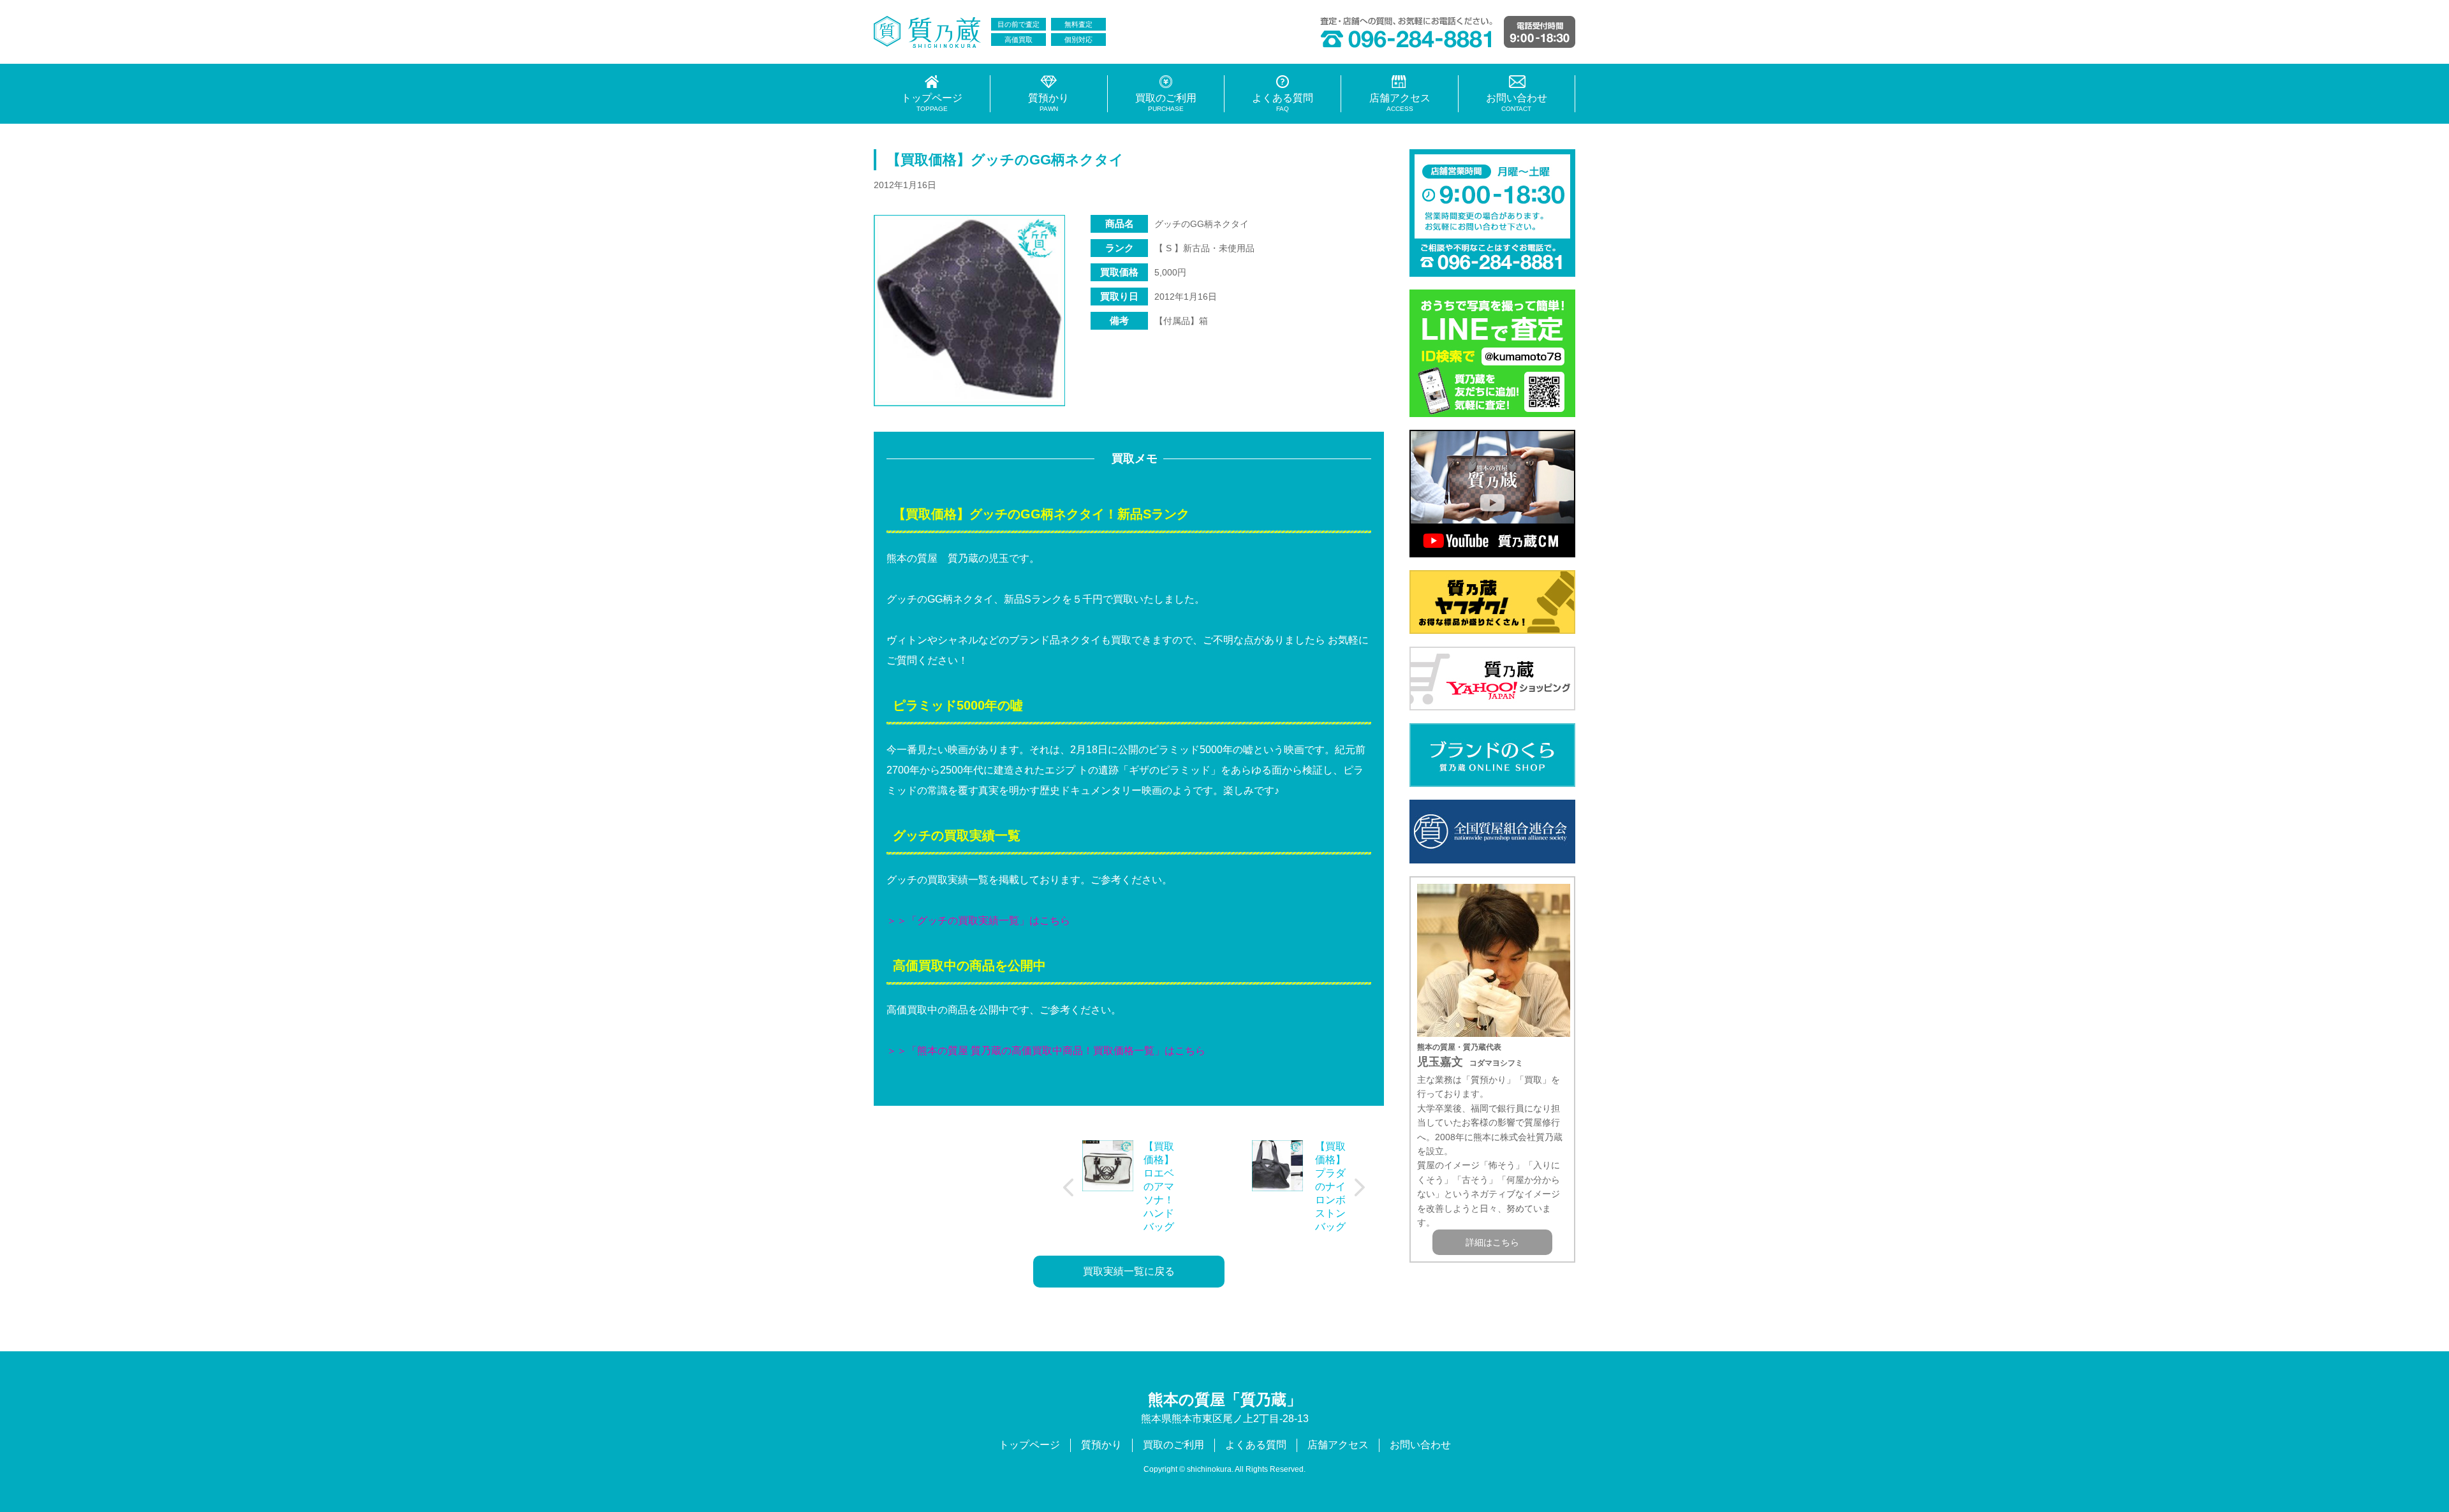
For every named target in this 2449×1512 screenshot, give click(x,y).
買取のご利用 (1173, 1445)
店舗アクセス (1338, 1445)
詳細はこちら (1492, 1242)
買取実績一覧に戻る (1129, 1271)
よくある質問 (1256, 1445)
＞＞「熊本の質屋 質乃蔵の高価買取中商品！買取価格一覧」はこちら (1046, 1051)
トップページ (1029, 1445)
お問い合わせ (1420, 1445)
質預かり (1101, 1445)
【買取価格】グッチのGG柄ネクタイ (1005, 160)
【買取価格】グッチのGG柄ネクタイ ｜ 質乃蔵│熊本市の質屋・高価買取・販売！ (928, 32)
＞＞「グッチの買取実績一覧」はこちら (978, 921)
